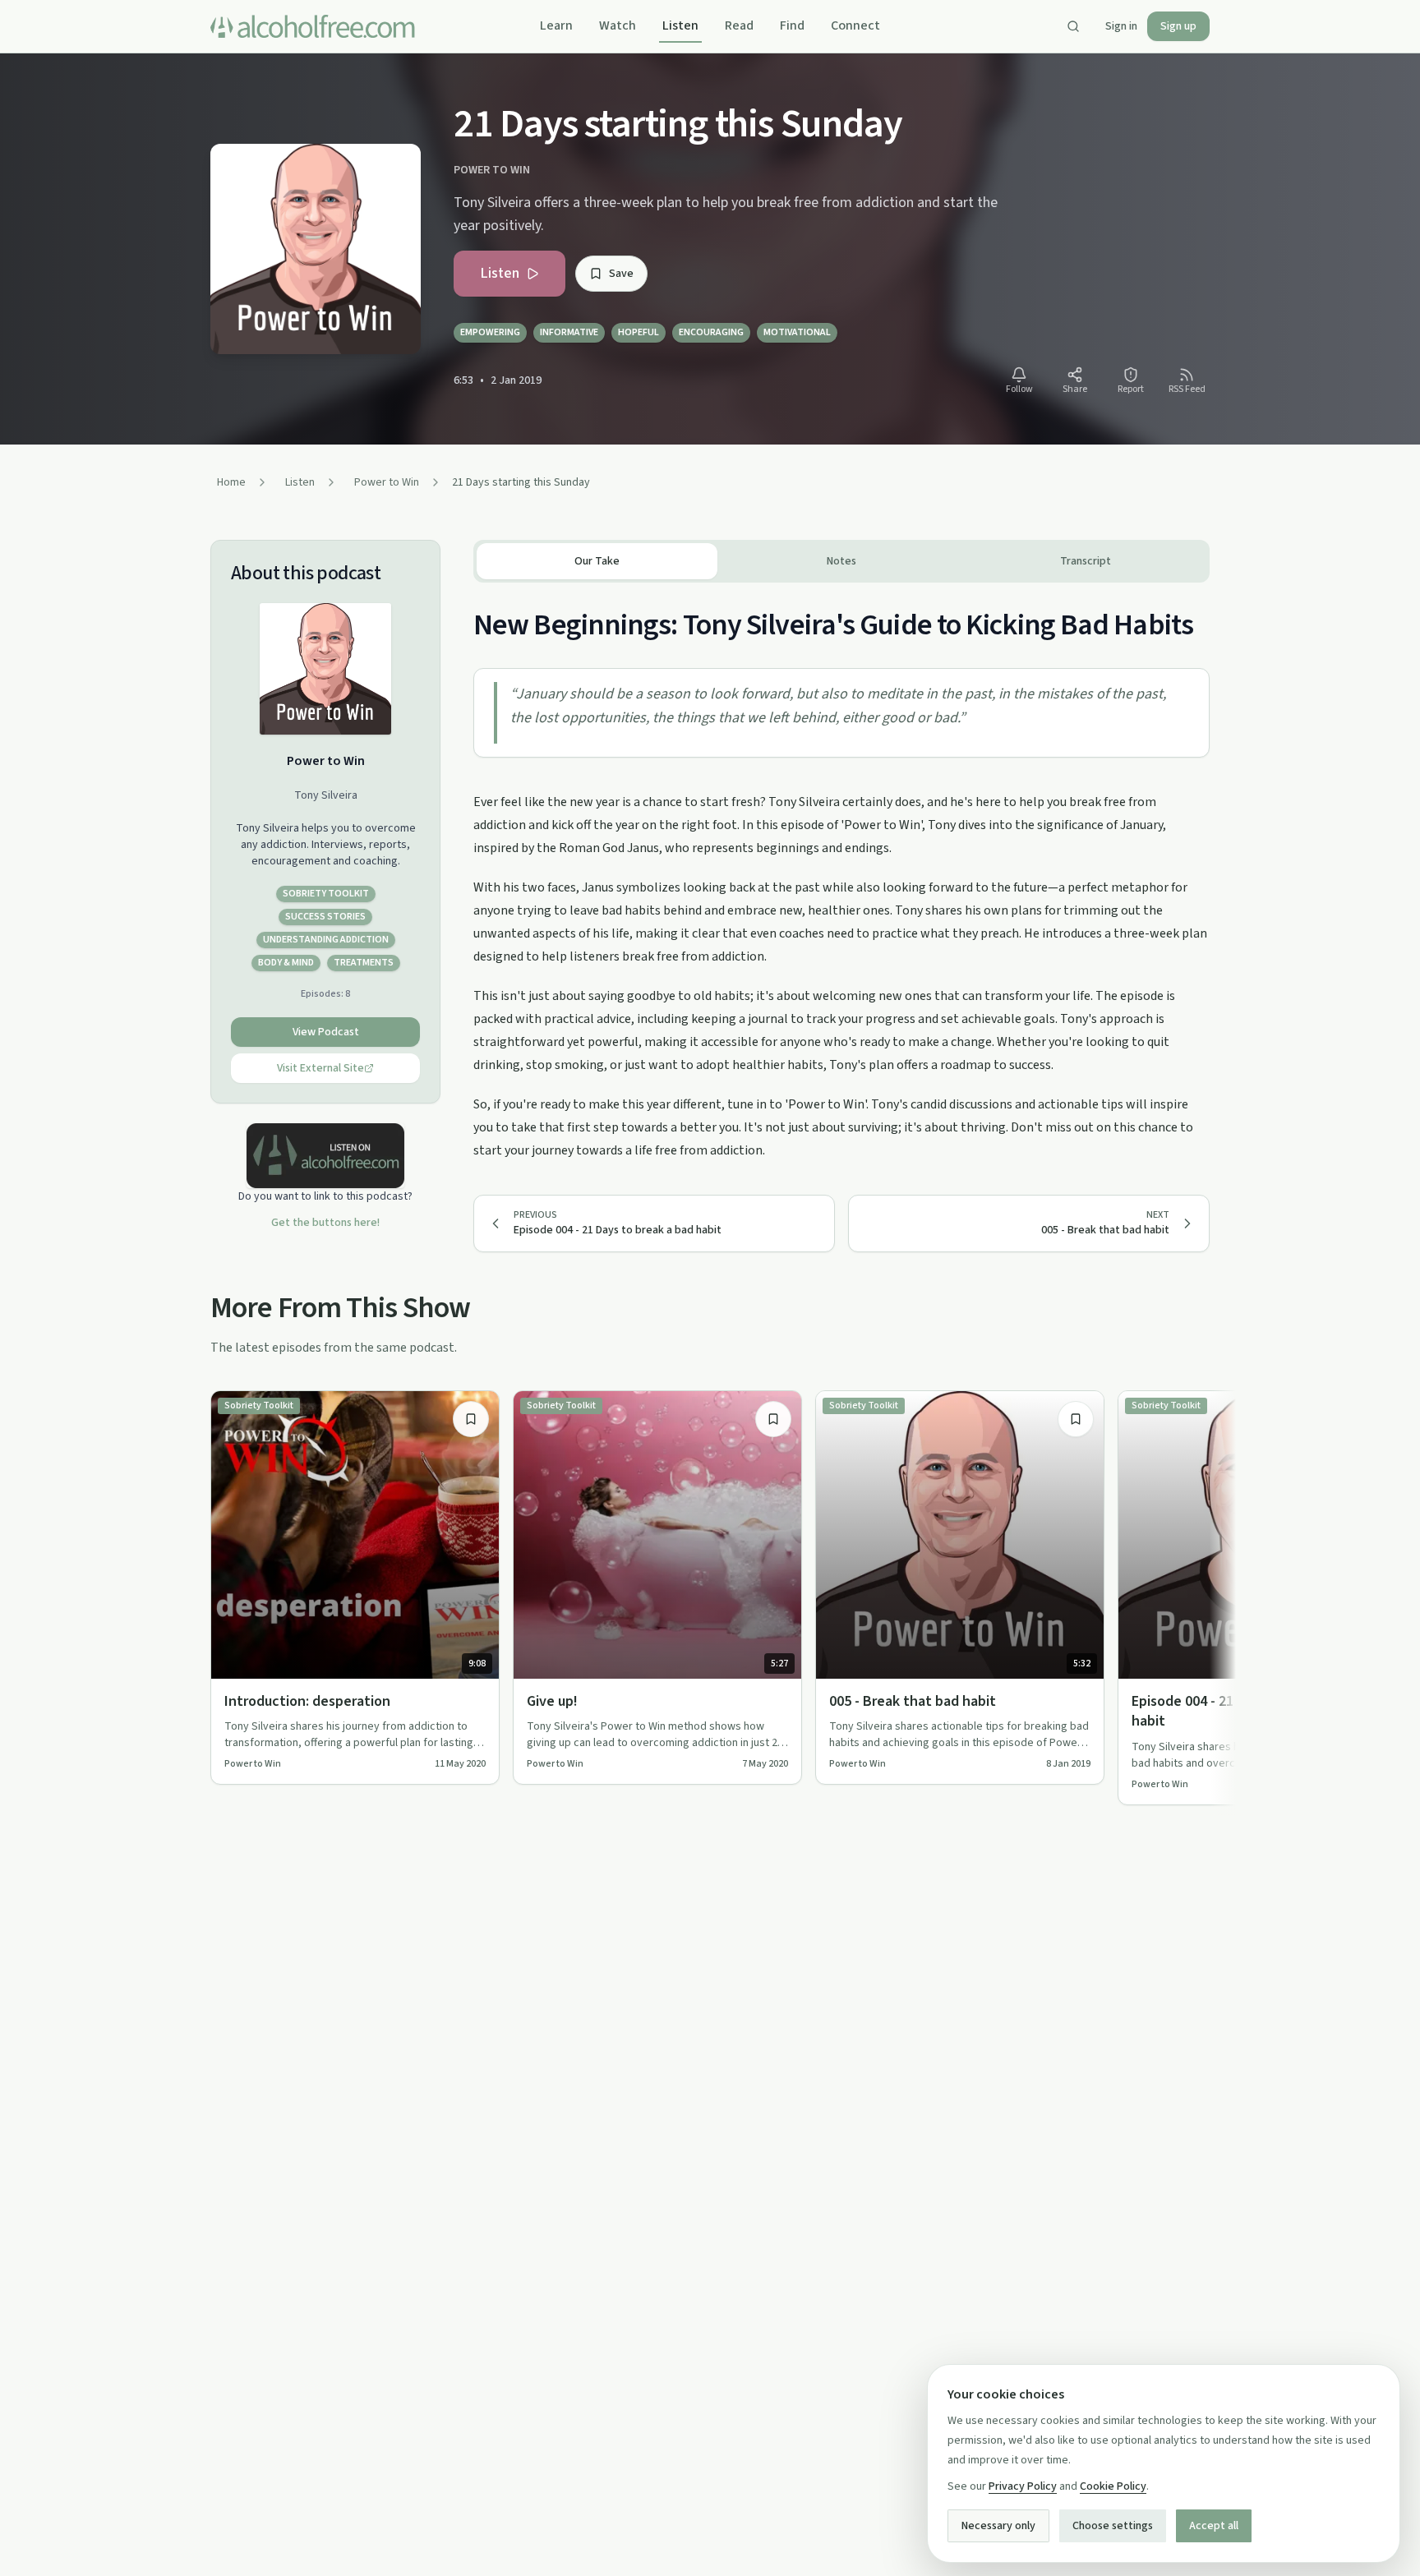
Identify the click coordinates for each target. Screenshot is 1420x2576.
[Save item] (471, 1419)
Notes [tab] (841, 561)
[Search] (1073, 26)
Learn (556, 25)
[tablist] (841, 561)
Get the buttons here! (325, 1223)
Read (739, 25)
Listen (680, 25)
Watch (618, 25)
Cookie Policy (1113, 2486)
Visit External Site (320, 1068)
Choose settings (1113, 2526)
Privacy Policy (1023, 2486)
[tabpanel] (841, 872)
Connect (855, 25)
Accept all (1214, 2526)
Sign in (1121, 26)
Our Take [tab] (597, 561)
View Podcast (326, 1032)
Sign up (1178, 26)
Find (792, 25)
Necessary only (998, 2526)
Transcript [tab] (1086, 561)
